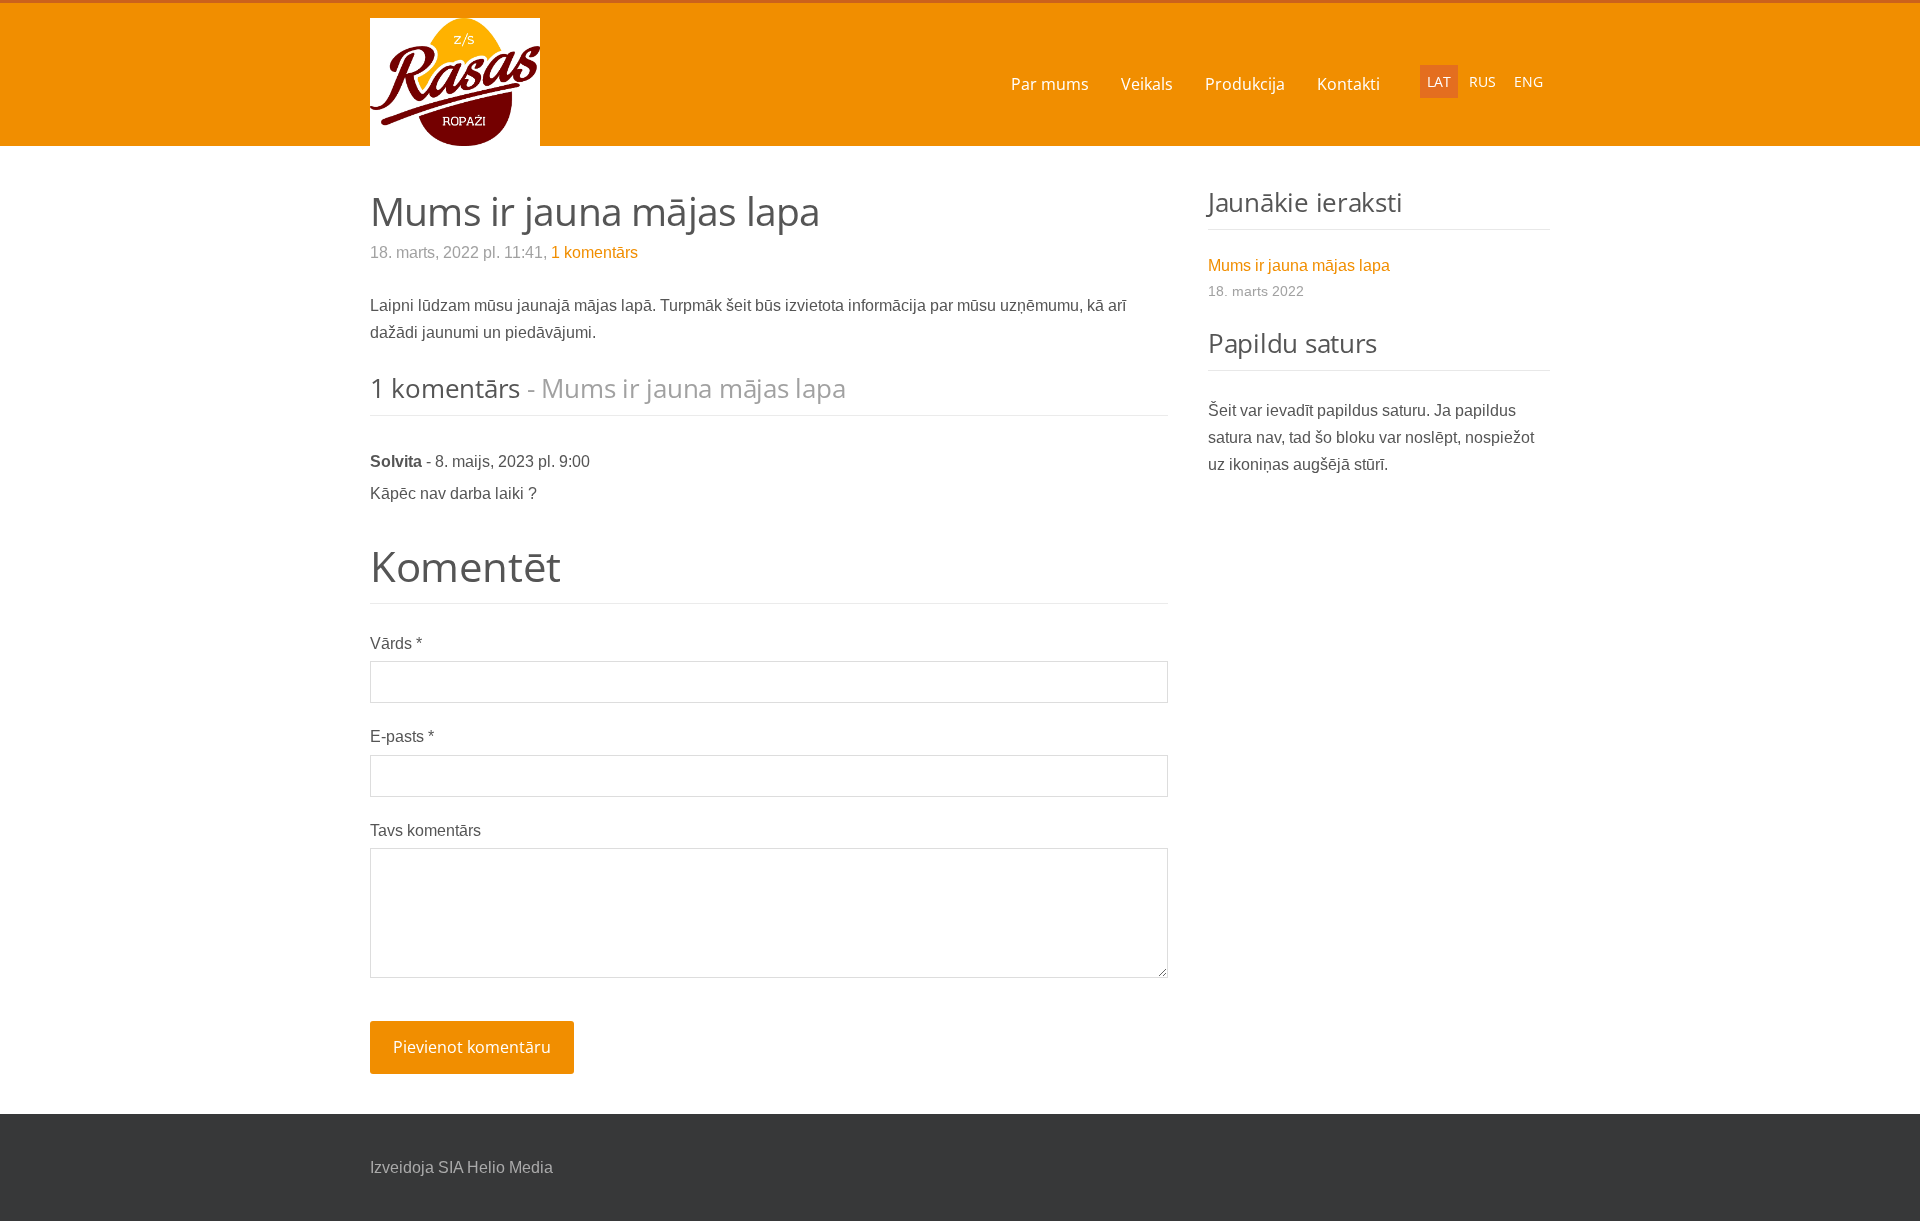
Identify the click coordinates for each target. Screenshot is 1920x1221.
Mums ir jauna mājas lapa (1299, 265)
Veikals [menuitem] (1147, 84)
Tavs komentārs (425, 830)
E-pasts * (402, 736)
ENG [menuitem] (1528, 81)
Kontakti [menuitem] (1348, 84)
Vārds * (396, 643)
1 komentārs (594, 252)
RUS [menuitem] (1482, 81)
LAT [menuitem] (1439, 81)
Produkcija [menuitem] (1245, 84)
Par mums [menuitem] (1050, 84)
